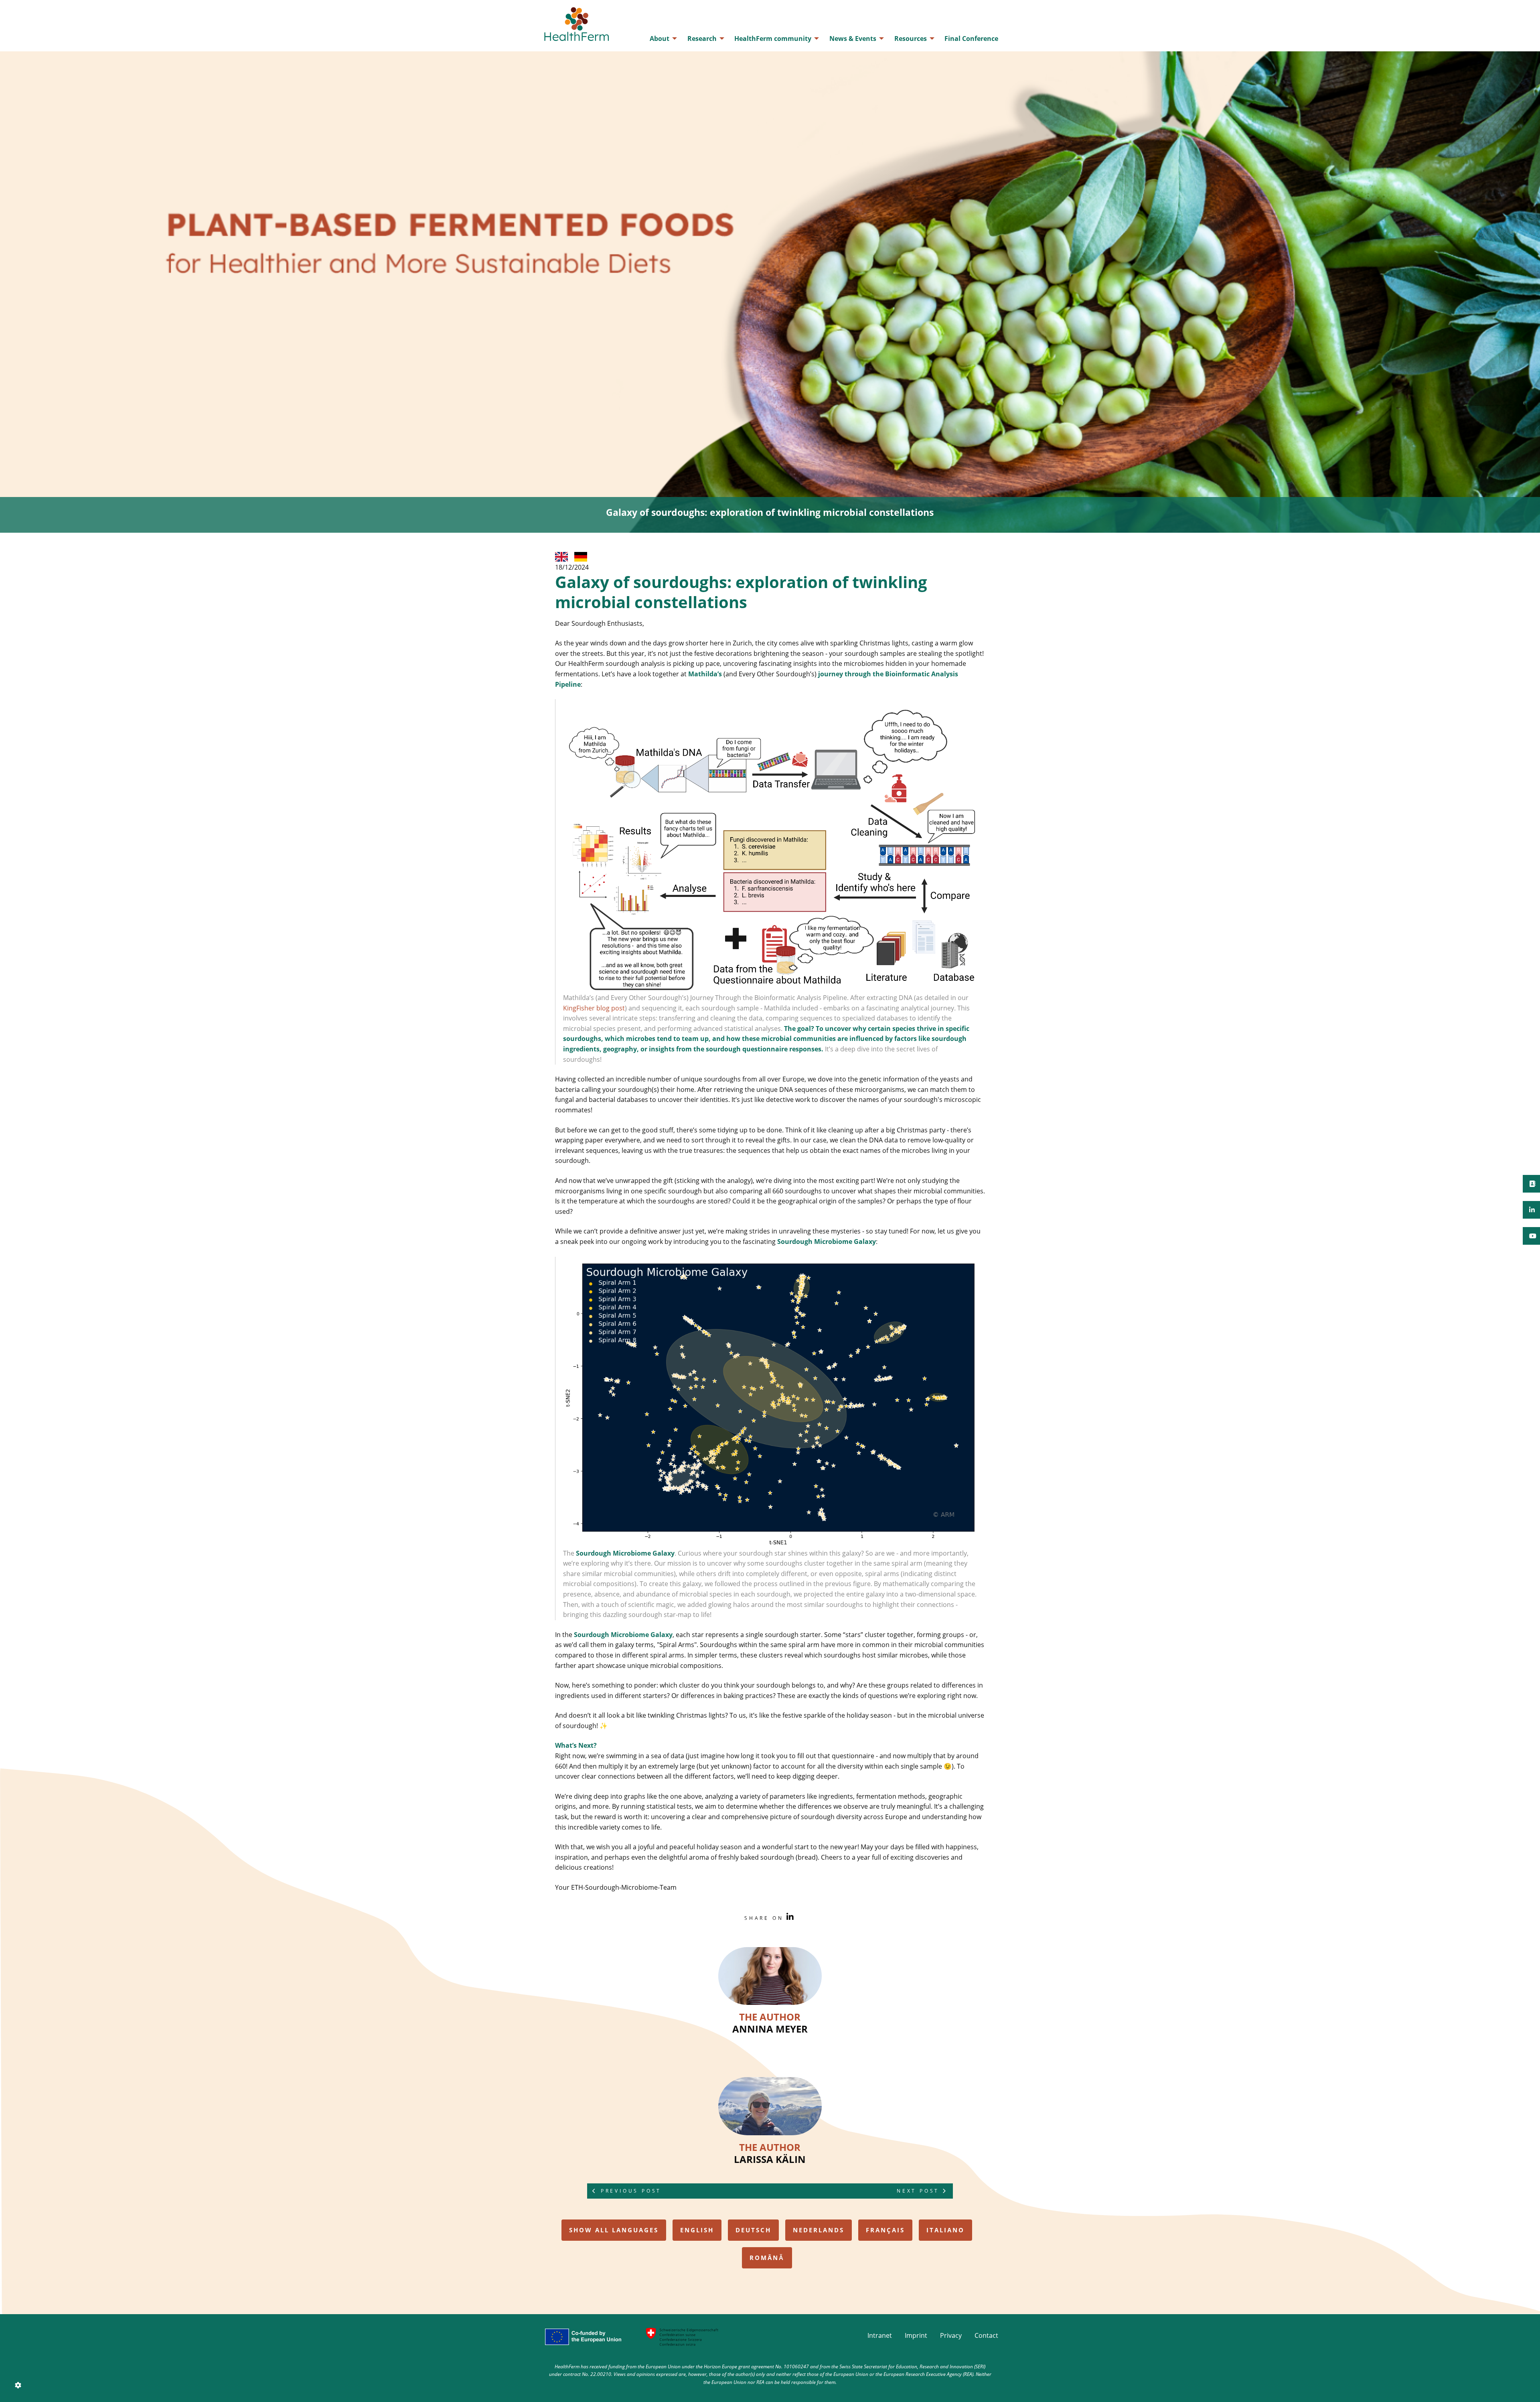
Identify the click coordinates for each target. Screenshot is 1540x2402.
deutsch (753, 2230)
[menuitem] (661, 39)
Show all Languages (614, 2230)
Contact (986, 2335)
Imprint (916, 2335)
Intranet (880, 2335)
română (767, 2258)
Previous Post (629, 2191)
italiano (945, 2230)
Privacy (951, 2335)
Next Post (920, 2191)
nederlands (819, 2230)
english (697, 2230)
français (885, 2230)
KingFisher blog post (594, 1008)
